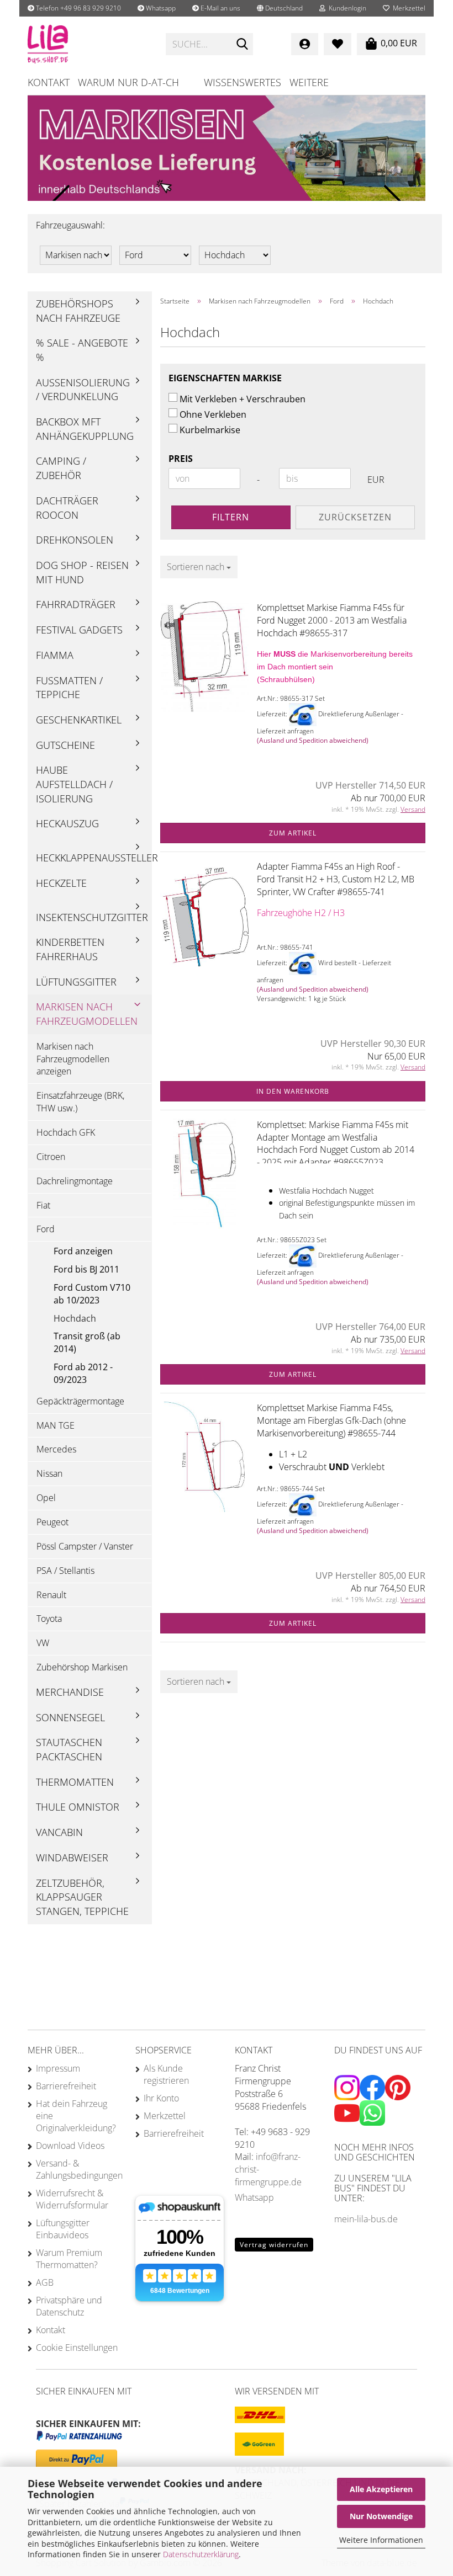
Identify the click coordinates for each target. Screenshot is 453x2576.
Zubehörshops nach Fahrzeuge (78, 311)
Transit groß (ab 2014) (87, 1342)
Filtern (231, 517)
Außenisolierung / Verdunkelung (83, 390)
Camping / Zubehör (61, 468)
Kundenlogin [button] (346, 8)
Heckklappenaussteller (94, 858)
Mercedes (56, 1449)
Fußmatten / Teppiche (69, 688)
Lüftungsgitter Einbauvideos (63, 2229)
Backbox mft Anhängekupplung (85, 429)
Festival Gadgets (79, 630)
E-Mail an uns (220, 8)
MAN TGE (56, 1425)
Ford (46, 1229)
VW (43, 1643)
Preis (181, 459)
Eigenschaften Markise (225, 378)
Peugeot (52, 1522)
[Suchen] (243, 45)
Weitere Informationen (381, 2540)
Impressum (58, 2068)
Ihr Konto (161, 2098)
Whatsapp (160, 8)
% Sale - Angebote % (82, 350)
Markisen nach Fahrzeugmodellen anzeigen (73, 1059)
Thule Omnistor (78, 1807)
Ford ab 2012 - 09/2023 (83, 1373)
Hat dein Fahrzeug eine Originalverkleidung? (76, 2116)
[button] (280, 8)
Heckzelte (61, 883)
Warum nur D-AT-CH (128, 82)
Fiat (43, 1205)
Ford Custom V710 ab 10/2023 (92, 1294)
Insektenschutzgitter (92, 917)
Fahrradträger (76, 604)
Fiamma (55, 655)
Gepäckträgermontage (80, 1401)
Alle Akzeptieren (381, 2489)
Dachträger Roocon (67, 508)
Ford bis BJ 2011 (86, 1269)
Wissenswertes (243, 82)
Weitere (309, 82)
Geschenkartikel (79, 720)
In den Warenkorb (293, 1091)
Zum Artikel (293, 833)
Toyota (49, 1619)
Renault (51, 1595)
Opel (46, 1498)
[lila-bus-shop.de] (88, 44)
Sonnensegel (70, 1717)
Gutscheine (65, 745)
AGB (45, 2282)
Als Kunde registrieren (166, 2074)
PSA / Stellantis (65, 1571)
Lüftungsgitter (76, 982)
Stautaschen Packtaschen (69, 1749)
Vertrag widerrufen (274, 2245)
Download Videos (70, 2146)
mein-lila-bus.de (366, 2219)
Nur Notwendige (381, 2516)
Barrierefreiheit (66, 2086)
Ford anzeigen (83, 1251)
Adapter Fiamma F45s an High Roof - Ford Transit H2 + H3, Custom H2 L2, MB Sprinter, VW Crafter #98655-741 (336, 879)
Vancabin (59, 1832)
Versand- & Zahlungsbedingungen (77, 2169)
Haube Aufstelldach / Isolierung (74, 784)
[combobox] (199, 567)
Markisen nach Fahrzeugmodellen (87, 1014)
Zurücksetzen (355, 517)
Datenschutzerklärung (201, 2554)
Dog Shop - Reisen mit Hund (82, 572)
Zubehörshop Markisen (82, 1667)
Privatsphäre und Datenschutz (69, 2306)
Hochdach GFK (66, 1132)
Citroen (51, 1157)
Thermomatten (75, 1782)
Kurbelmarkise (210, 430)
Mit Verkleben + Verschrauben (243, 399)
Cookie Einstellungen (77, 2348)
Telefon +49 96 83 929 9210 (78, 8)
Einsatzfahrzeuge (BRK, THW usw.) (80, 1102)
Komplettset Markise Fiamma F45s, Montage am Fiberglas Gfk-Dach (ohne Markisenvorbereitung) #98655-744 (331, 1420)
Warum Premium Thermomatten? (69, 2259)
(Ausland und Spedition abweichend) (313, 740)
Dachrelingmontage (75, 1181)
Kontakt (49, 82)
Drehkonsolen (75, 540)
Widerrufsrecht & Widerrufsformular (72, 2199)
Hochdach (75, 1318)
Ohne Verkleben (213, 414)
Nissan (49, 1473)
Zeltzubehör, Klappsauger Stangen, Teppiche (82, 1897)
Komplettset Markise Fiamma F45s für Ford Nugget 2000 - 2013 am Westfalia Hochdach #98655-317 (332, 620)
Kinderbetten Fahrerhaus (70, 949)
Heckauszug (67, 823)
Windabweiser (72, 1858)
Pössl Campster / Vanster (85, 1546)
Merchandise (70, 1692)
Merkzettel (407, 8)
